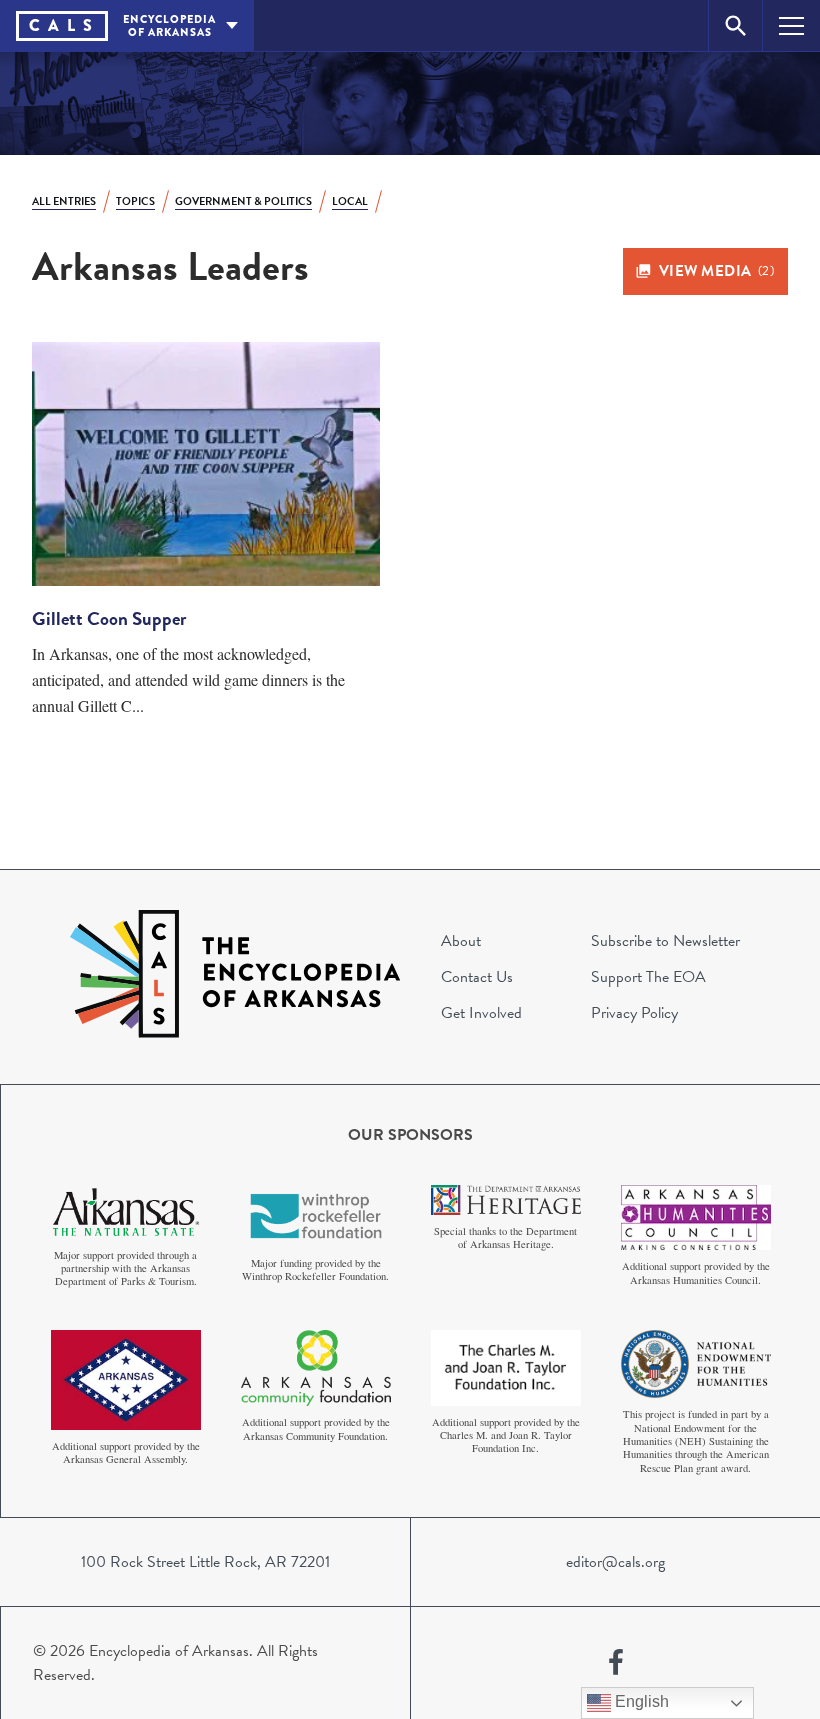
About (461, 941)
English (640, 1701)
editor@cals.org (615, 1562)
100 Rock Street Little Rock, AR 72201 (205, 1562)
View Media (717, 271)
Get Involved (481, 1013)
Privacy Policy (634, 1013)
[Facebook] (616, 1663)
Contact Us (477, 977)
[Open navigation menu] (791, 25)
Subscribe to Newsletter (665, 941)
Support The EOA (648, 977)
